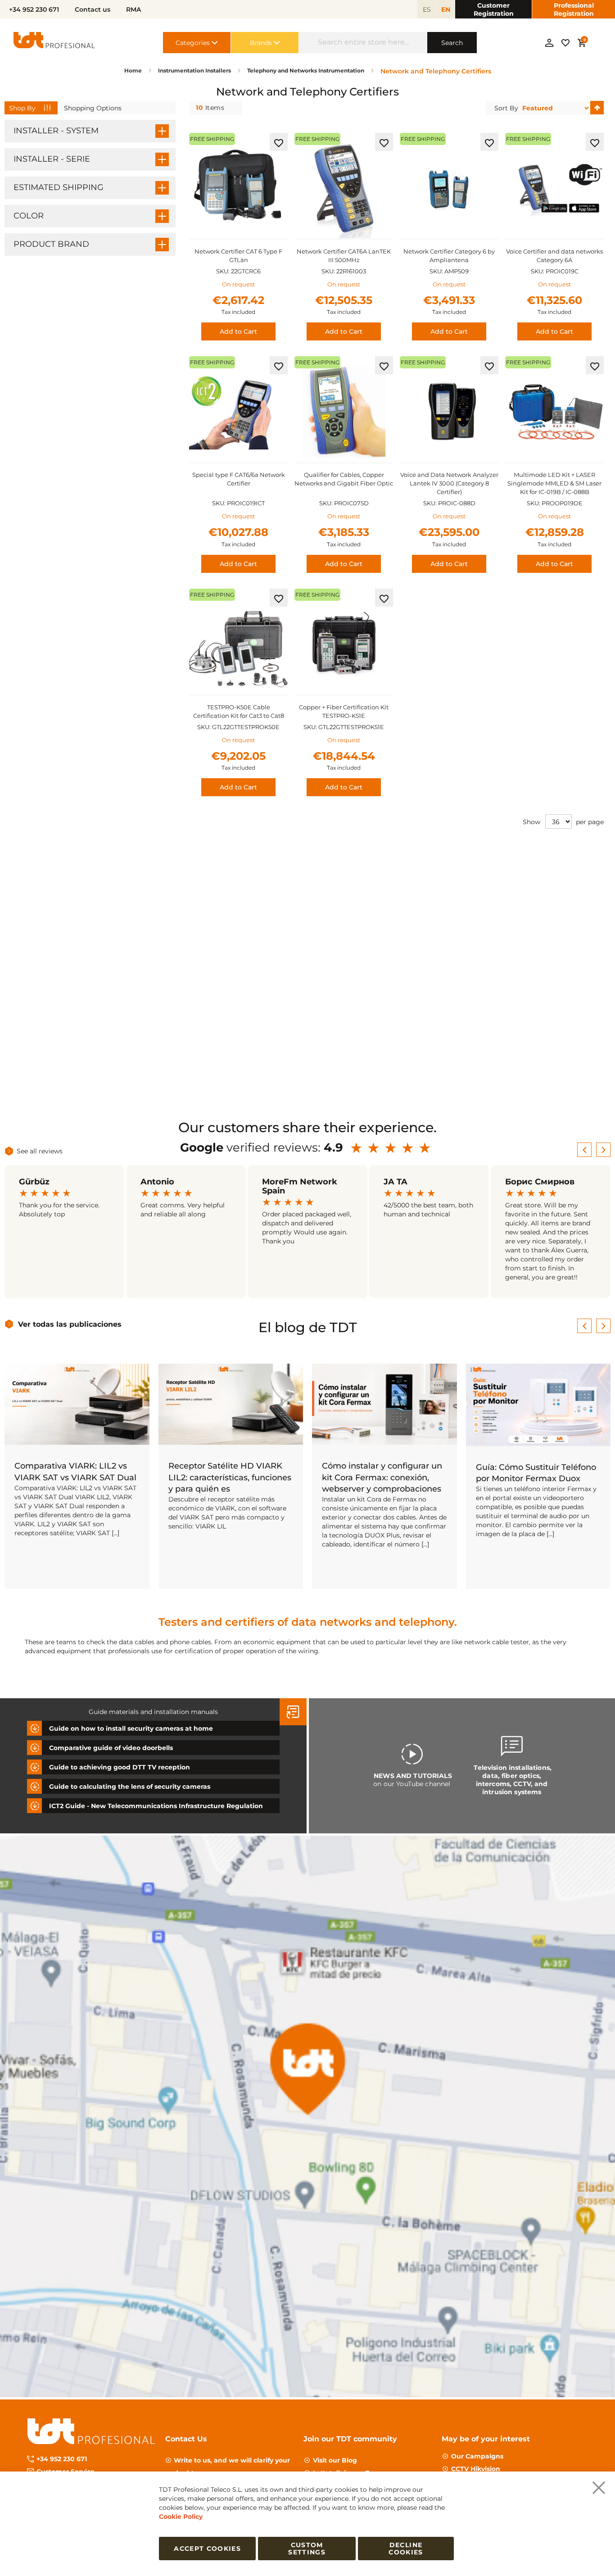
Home (134, 70)
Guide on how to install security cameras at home (131, 1728)
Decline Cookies (406, 2549)
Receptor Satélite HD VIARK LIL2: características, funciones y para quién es (230, 1477)
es (427, 9)
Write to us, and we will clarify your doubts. (232, 2467)
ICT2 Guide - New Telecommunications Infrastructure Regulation (156, 1805)
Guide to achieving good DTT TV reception (120, 1767)
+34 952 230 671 (62, 2459)
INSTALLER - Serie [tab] (52, 159)
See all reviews (40, 1151)
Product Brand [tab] (51, 244)
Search (452, 43)
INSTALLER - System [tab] (56, 131)
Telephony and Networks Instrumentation (306, 70)
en (446, 9)
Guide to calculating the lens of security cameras (130, 1786)
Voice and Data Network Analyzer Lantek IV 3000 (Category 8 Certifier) (449, 483)
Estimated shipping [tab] (59, 187)
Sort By (506, 108)
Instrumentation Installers (195, 70)
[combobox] (363, 43)
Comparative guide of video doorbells (111, 1747)
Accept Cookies (207, 2549)
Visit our (335, 2460)
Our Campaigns (477, 2456)
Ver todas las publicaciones (70, 1324)
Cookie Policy (181, 2517)
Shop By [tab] (22, 108)
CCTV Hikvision (476, 2469)
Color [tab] (29, 216)
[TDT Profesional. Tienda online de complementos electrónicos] (54, 43)
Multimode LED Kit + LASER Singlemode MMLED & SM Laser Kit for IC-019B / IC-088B (554, 483)
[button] (279, 142)
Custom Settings (307, 2549)
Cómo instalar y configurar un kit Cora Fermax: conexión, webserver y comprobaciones (382, 1477)
